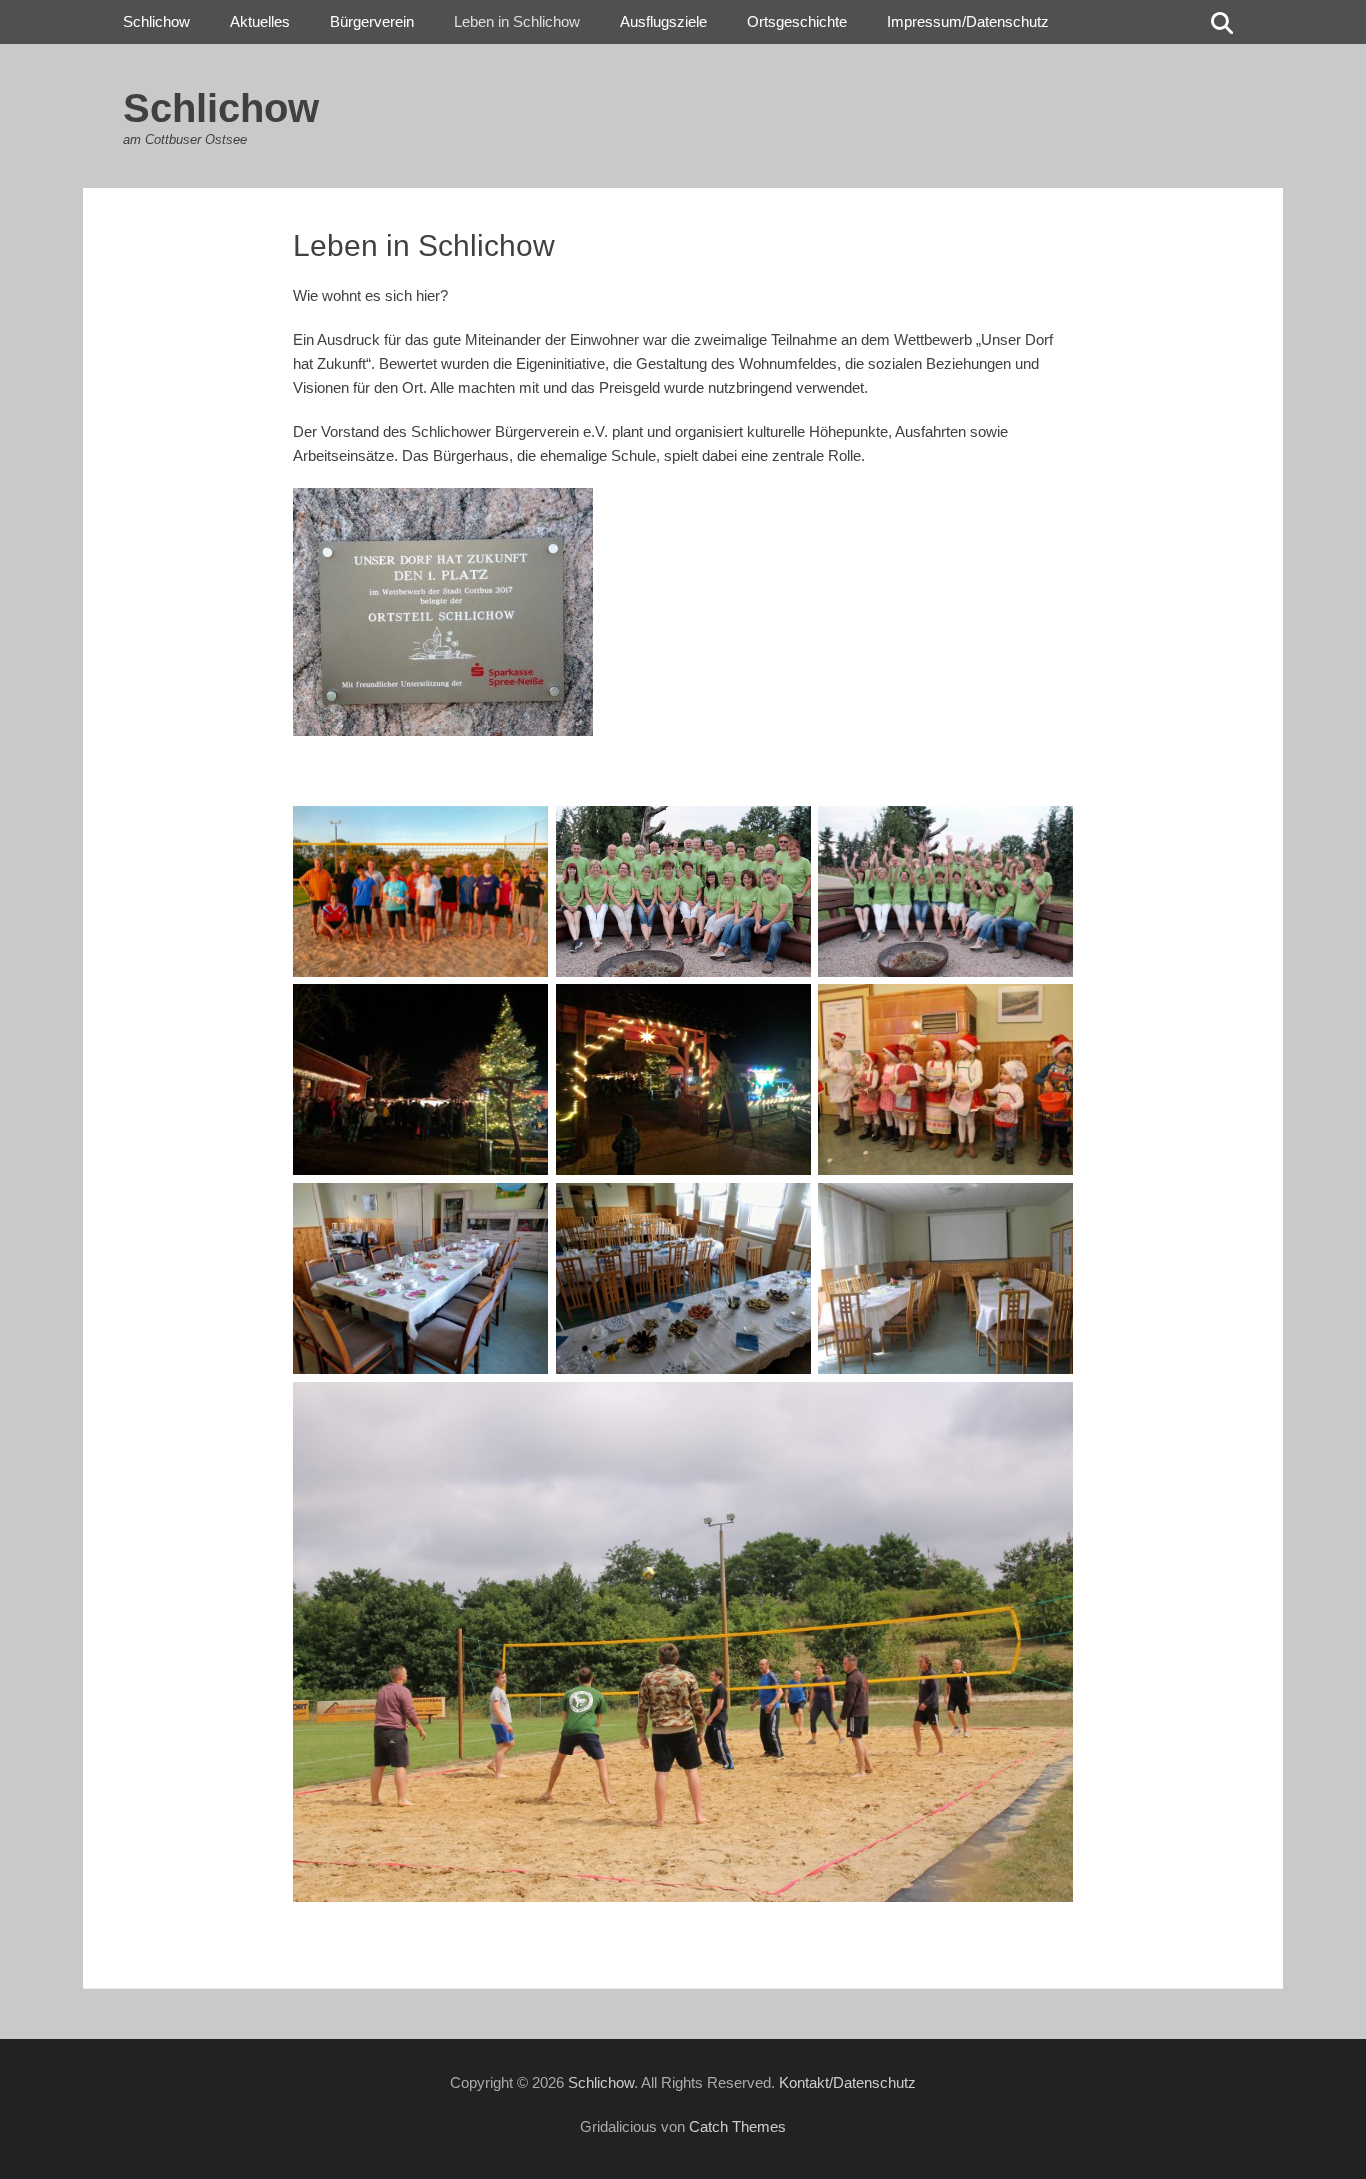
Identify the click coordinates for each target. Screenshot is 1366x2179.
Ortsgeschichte (797, 21)
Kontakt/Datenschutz (847, 2082)
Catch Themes (737, 2126)
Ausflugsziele (663, 21)
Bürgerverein (372, 21)
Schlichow (221, 108)
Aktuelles (260, 21)
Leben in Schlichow (517, 21)
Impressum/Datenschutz (968, 21)
